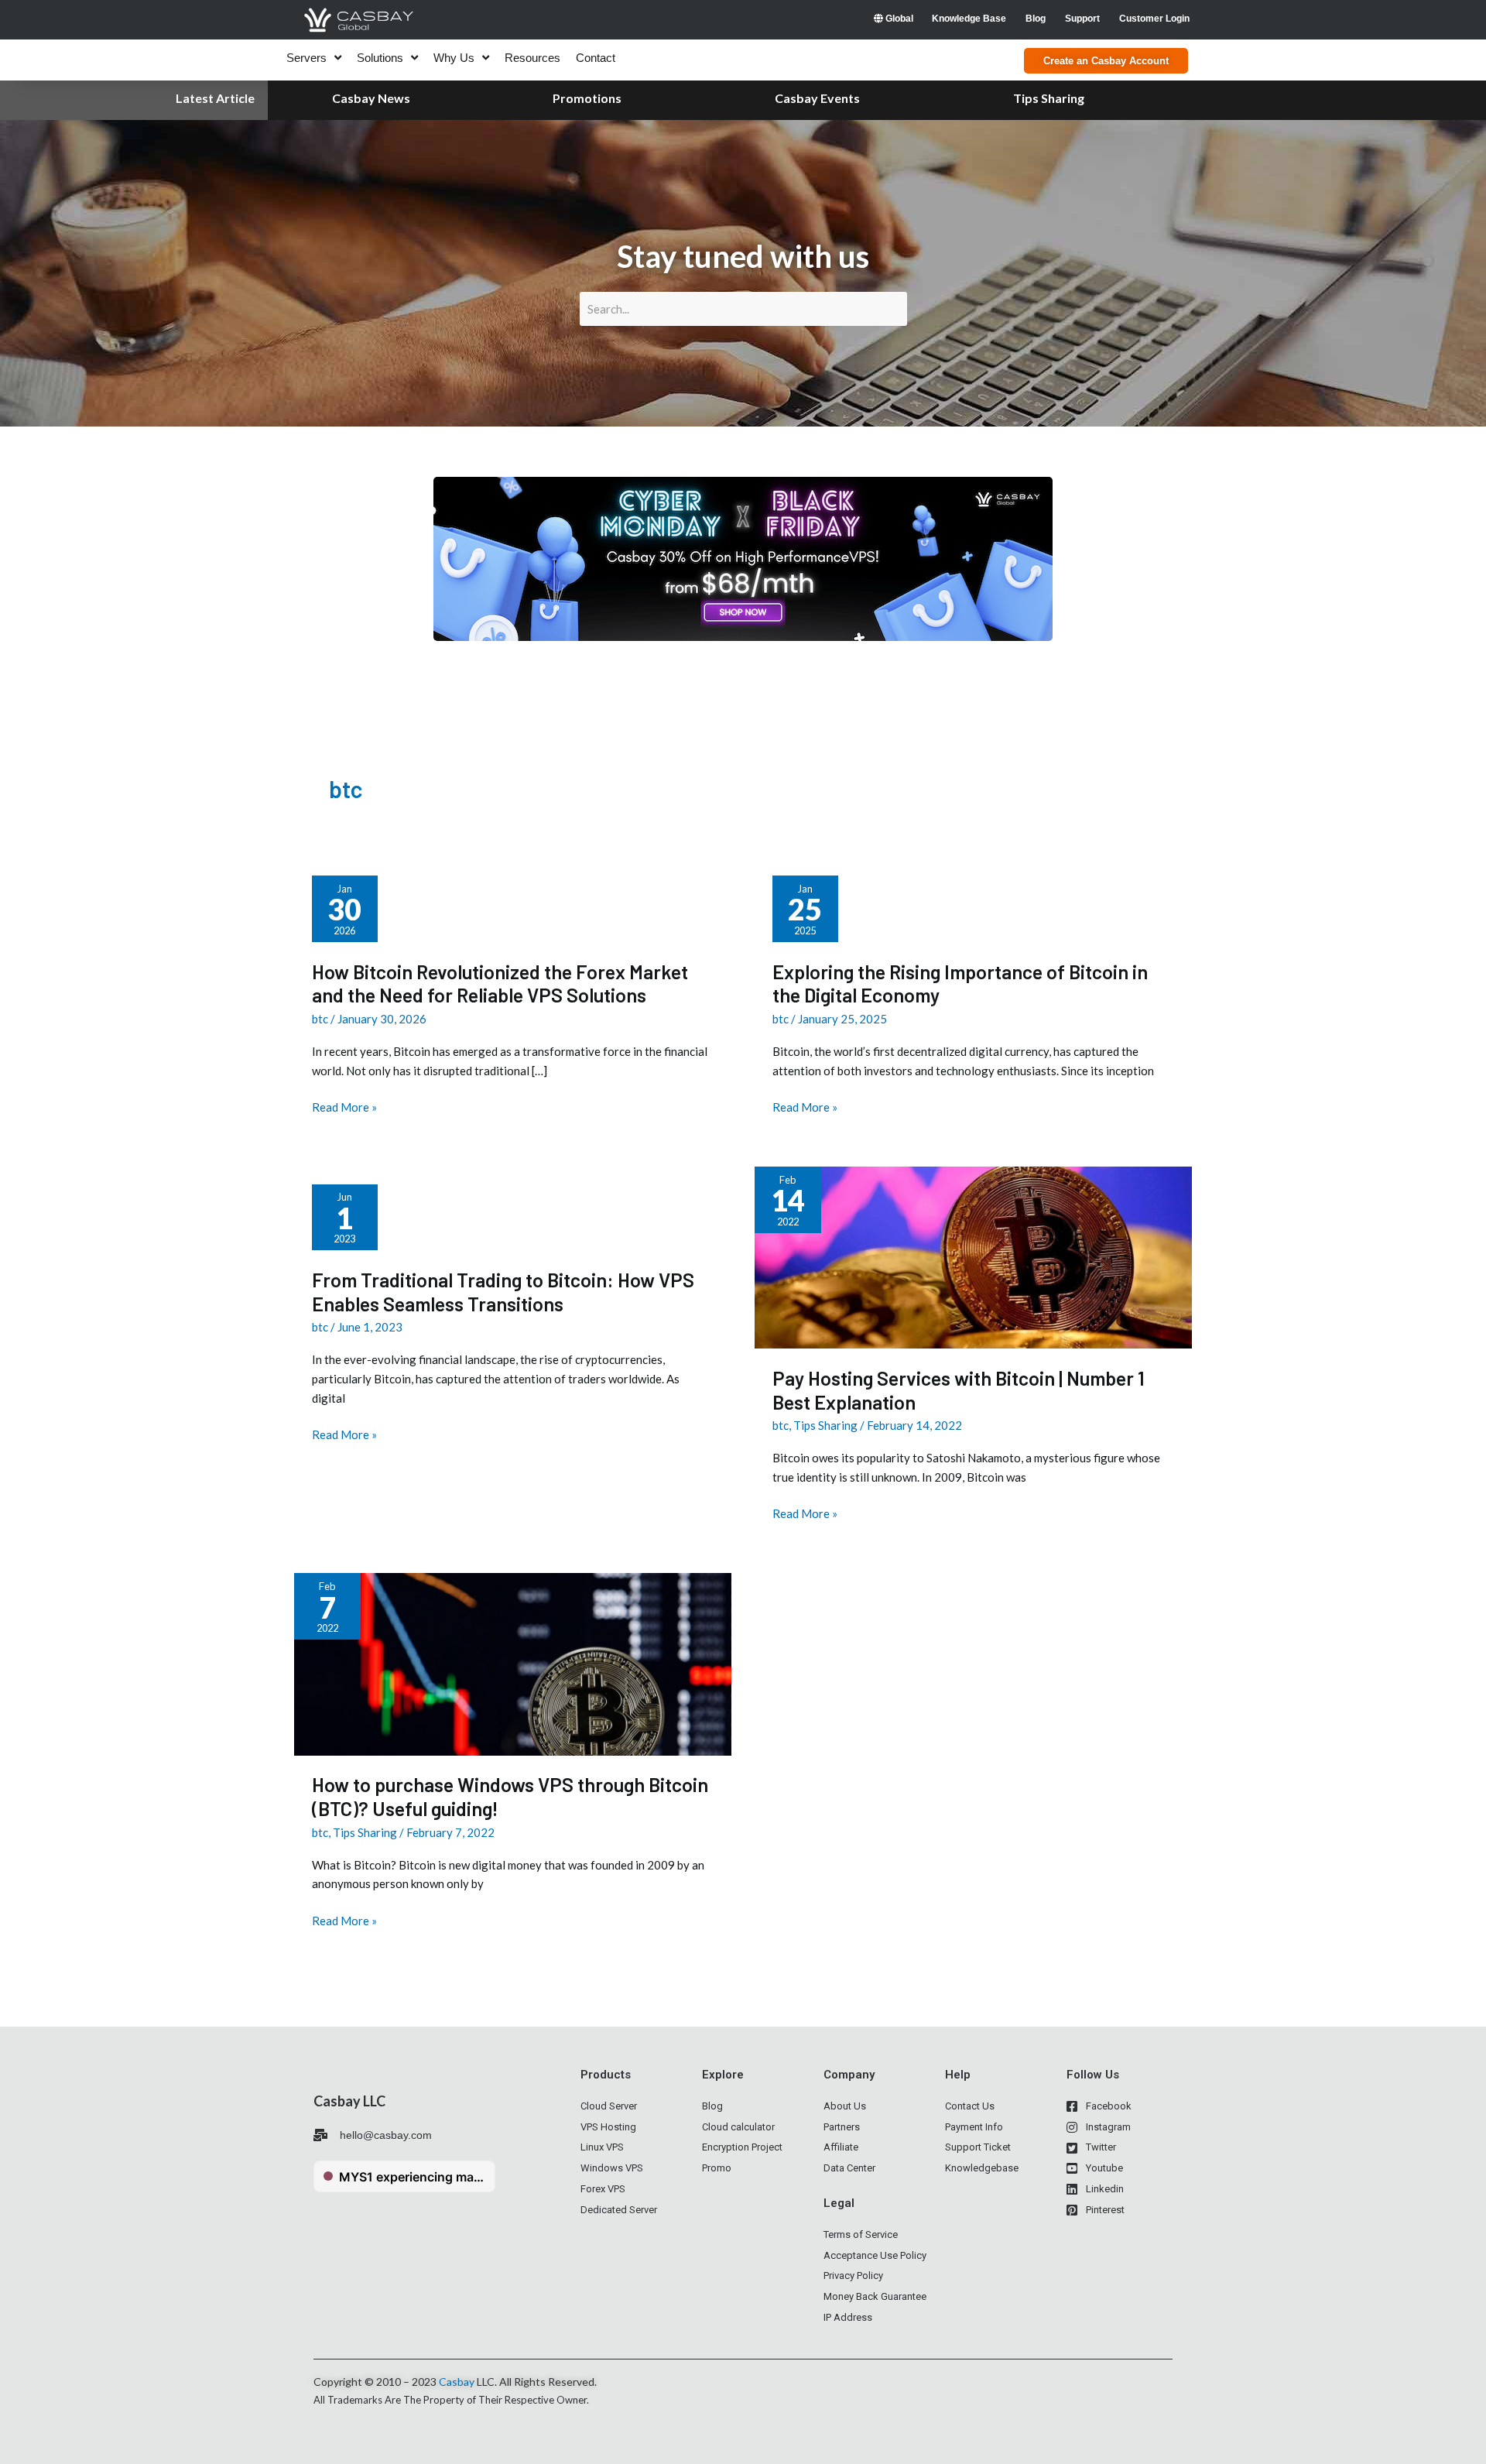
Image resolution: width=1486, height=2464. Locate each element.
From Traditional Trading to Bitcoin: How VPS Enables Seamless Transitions (503, 1292)
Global (898, 19)
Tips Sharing (825, 1425)
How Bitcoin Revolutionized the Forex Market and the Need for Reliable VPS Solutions (500, 984)
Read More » (344, 1107)
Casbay (457, 2382)
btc (320, 1019)
